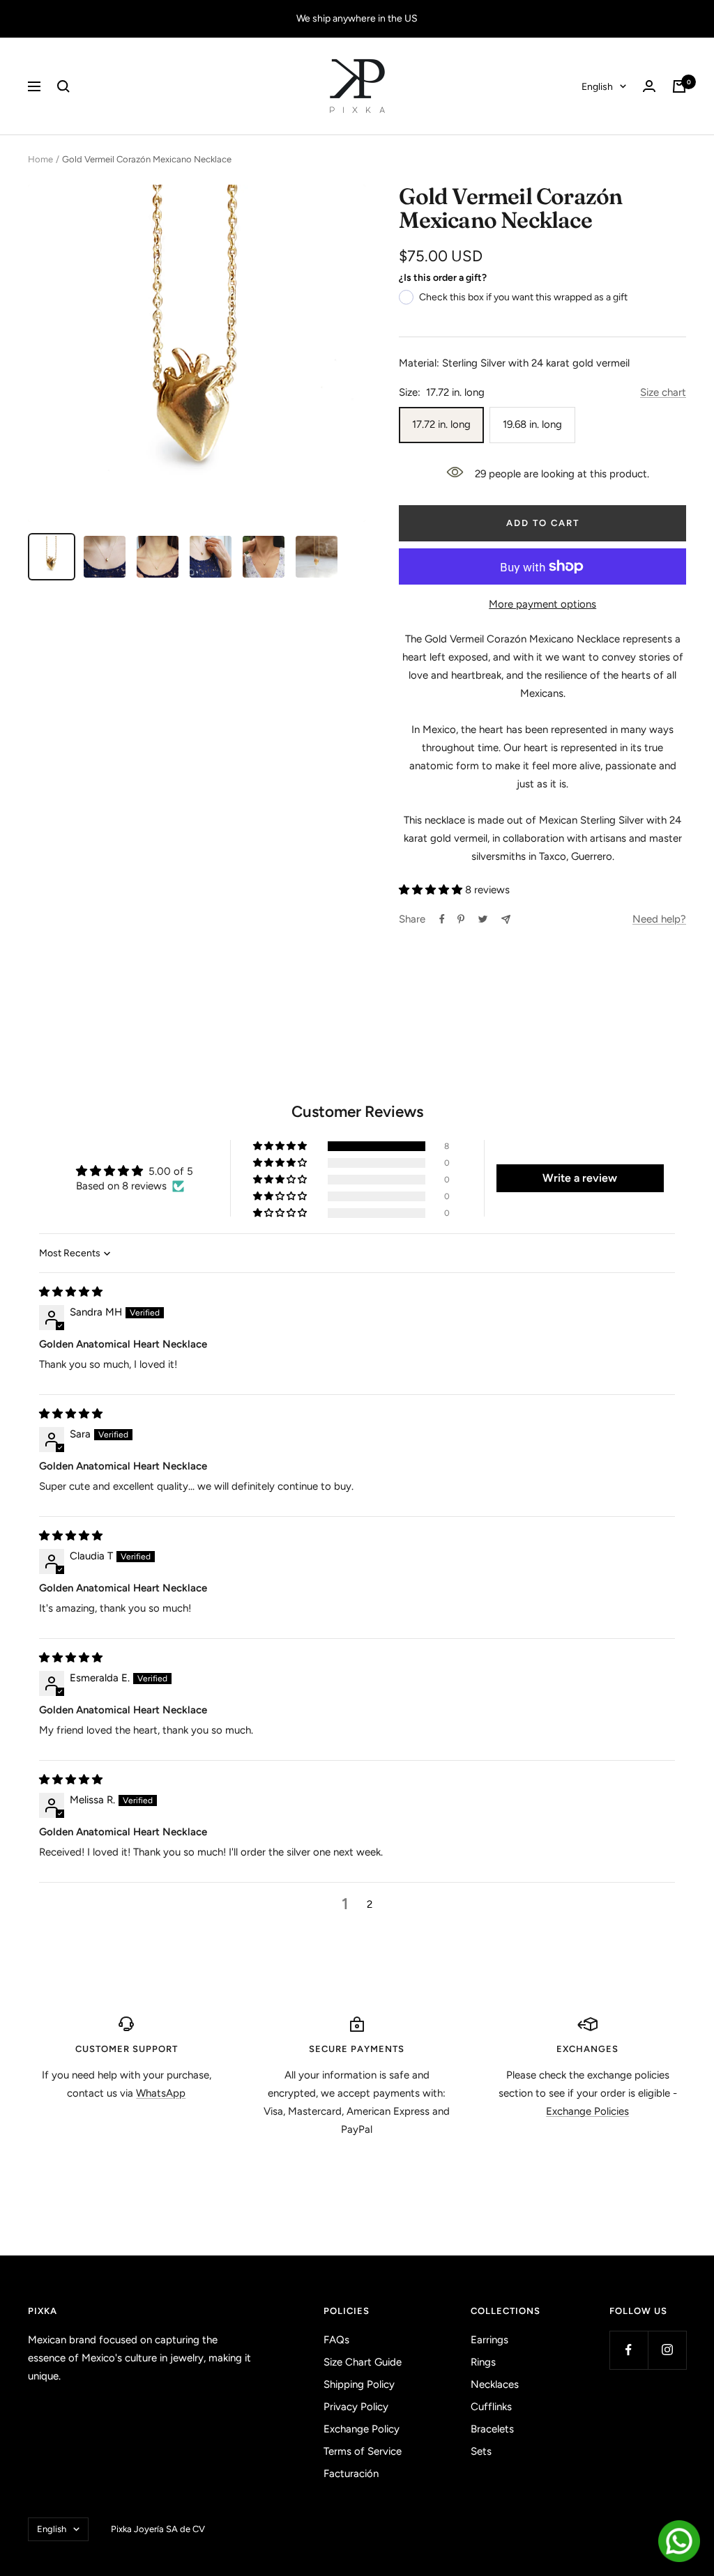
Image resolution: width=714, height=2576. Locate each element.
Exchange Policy (362, 2429)
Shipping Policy (359, 2384)
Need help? (659, 919)
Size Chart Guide (363, 2362)
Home (40, 159)
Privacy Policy (356, 2407)
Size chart (663, 392)
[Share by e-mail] (506, 919)
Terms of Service (363, 2451)
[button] (431, 890)
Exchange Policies (587, 2111)
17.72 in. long (441, 424)
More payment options (542, 604)
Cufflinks (491, 2407)
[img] (71, 1292)
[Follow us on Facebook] (629, 2350)
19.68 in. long (532, 424)
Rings (483, 2362)
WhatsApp (161, 2093)
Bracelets (492, 2429)
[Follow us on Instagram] (667, 2350)
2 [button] (370, 1904)
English (597, 87)
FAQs (336, 2340)
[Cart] (679, 86)
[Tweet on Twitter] (483, 919)
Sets (481, 2451)
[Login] (649, 86)
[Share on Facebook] (442, 919)
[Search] (63, 86)
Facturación (351, 2474)
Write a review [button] (580, 1178)
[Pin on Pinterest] (461, 919)
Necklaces (495, 2384)
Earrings (489, 2340)
